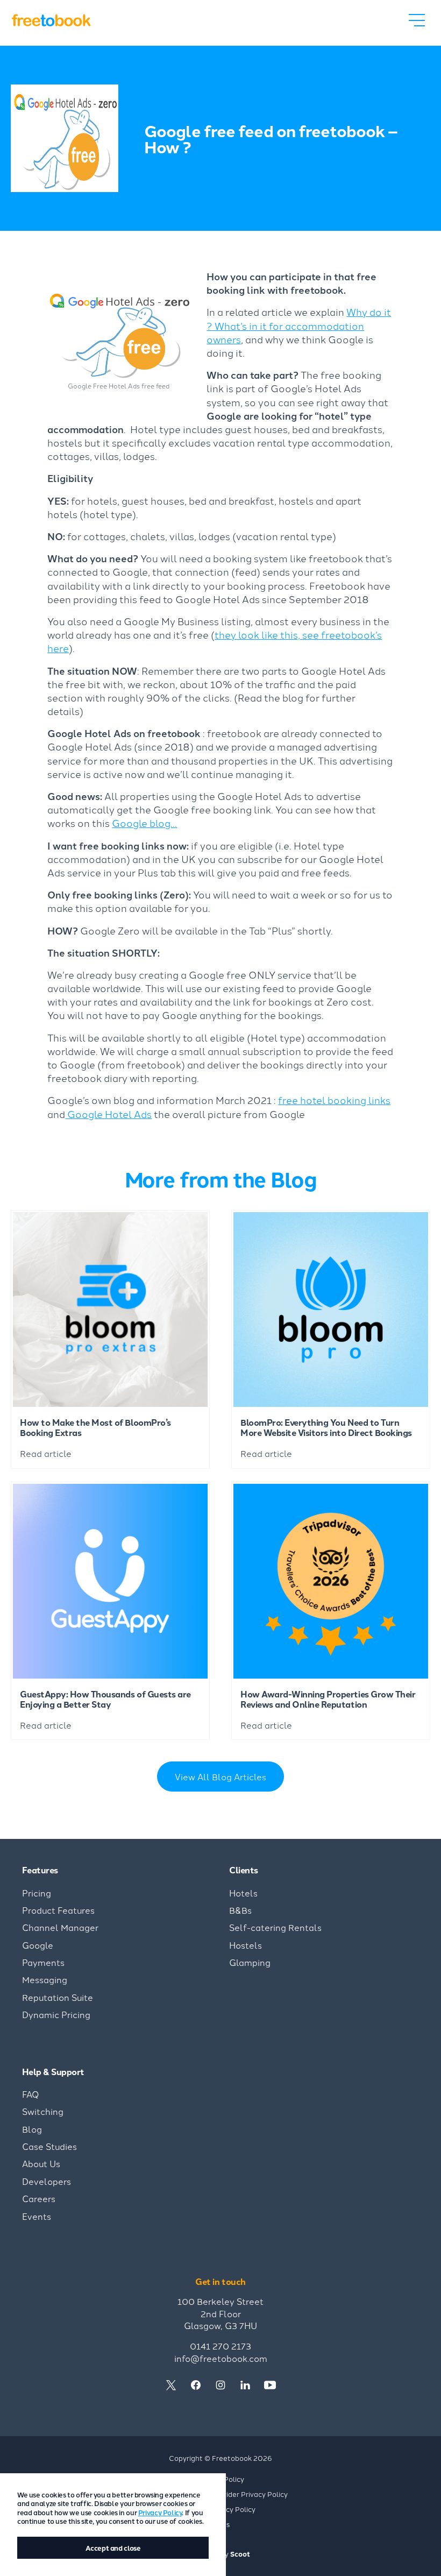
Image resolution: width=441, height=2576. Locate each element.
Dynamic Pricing (56, 2014)
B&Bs (240, 1910)
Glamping (250, 1962)
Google (38, 1945)
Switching (43, 2111)
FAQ (31, 2094)
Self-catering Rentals (275, 1927)
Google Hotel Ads (108, 1114)
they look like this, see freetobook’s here (215, 641)
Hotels (243, 1893)
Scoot (240, 2554)
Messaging (45, 1979)
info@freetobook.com (221, 2358)
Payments (43, 1962)
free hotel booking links (334, 1100)
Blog (32, 2129)
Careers (39, 2198)
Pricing (37, 1893)
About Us (41, 2163)
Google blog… (144, 823)
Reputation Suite (58, 1997)
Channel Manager (60, 1927)
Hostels (246, 1945)
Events (37, 2216)
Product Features (58, 1910)
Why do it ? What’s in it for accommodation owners (299, 325)
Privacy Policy (160, 2512)
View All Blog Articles (220, 1777)
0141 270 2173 (220, 2346)
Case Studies (49, 2146)
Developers (47, 2181)
